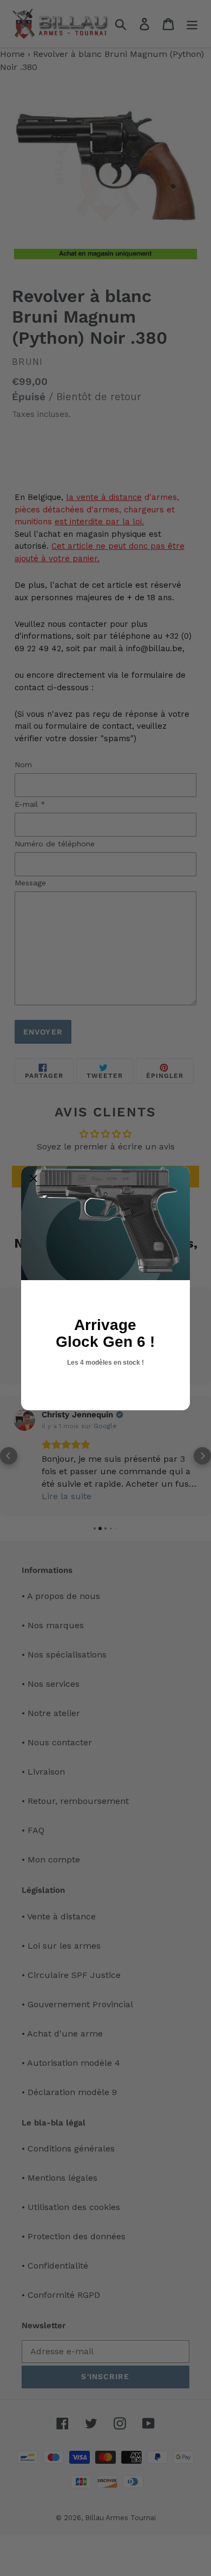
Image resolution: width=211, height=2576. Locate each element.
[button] (34, 1179)
